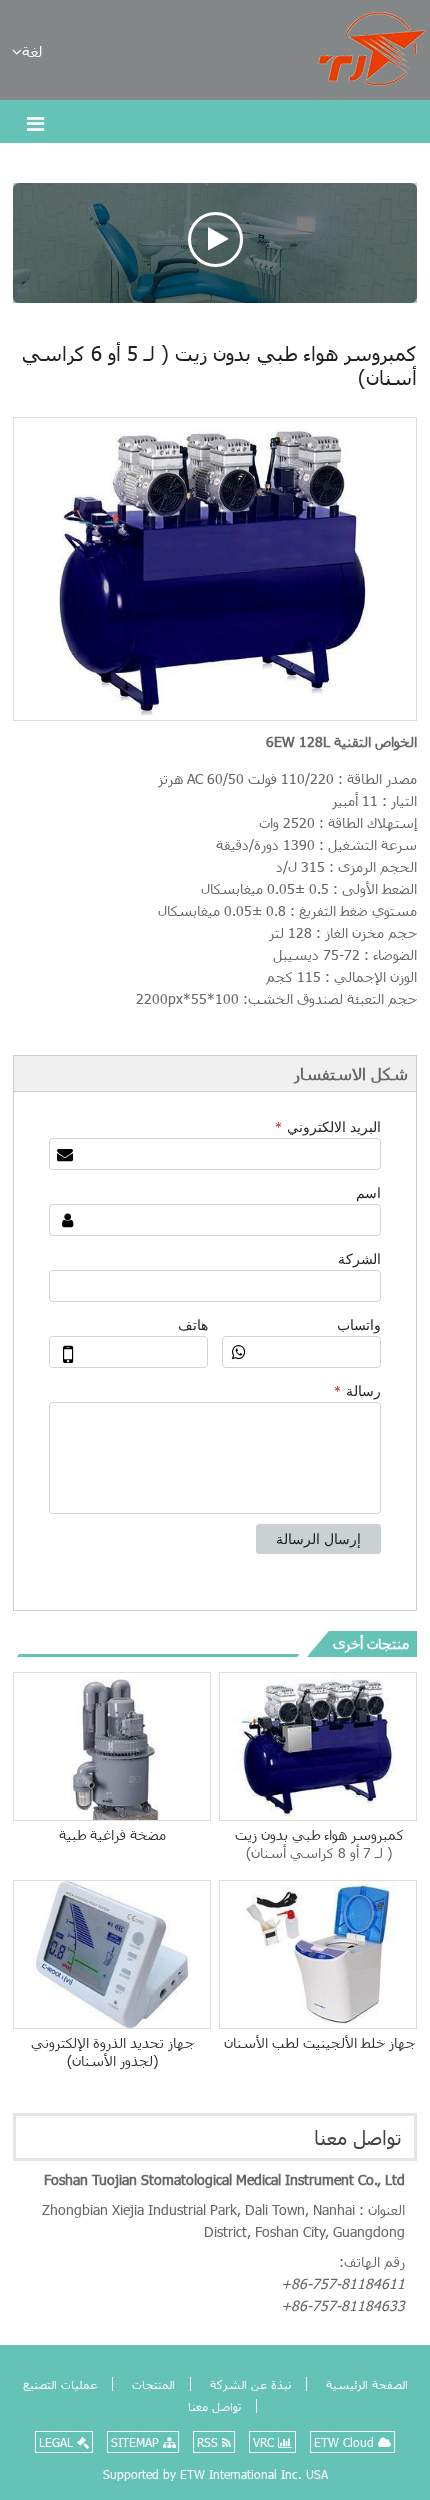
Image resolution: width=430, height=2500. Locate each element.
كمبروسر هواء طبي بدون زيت (319, 1843)
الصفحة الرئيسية (365, 2384)
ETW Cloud (346, 2442)
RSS (209, 2442)
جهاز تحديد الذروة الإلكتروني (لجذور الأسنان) (112, 2051)
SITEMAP (137, 2442)
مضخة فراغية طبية (112, 1834)
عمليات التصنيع (60, 2384)
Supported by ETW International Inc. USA (215, 2474)
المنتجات (151, 2384)
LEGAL (58, 2442)
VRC (265, 2442)
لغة (32, 51)
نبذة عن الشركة (248, 2384)
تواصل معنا (358, 2137)
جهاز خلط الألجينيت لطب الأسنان (319, 2042)
